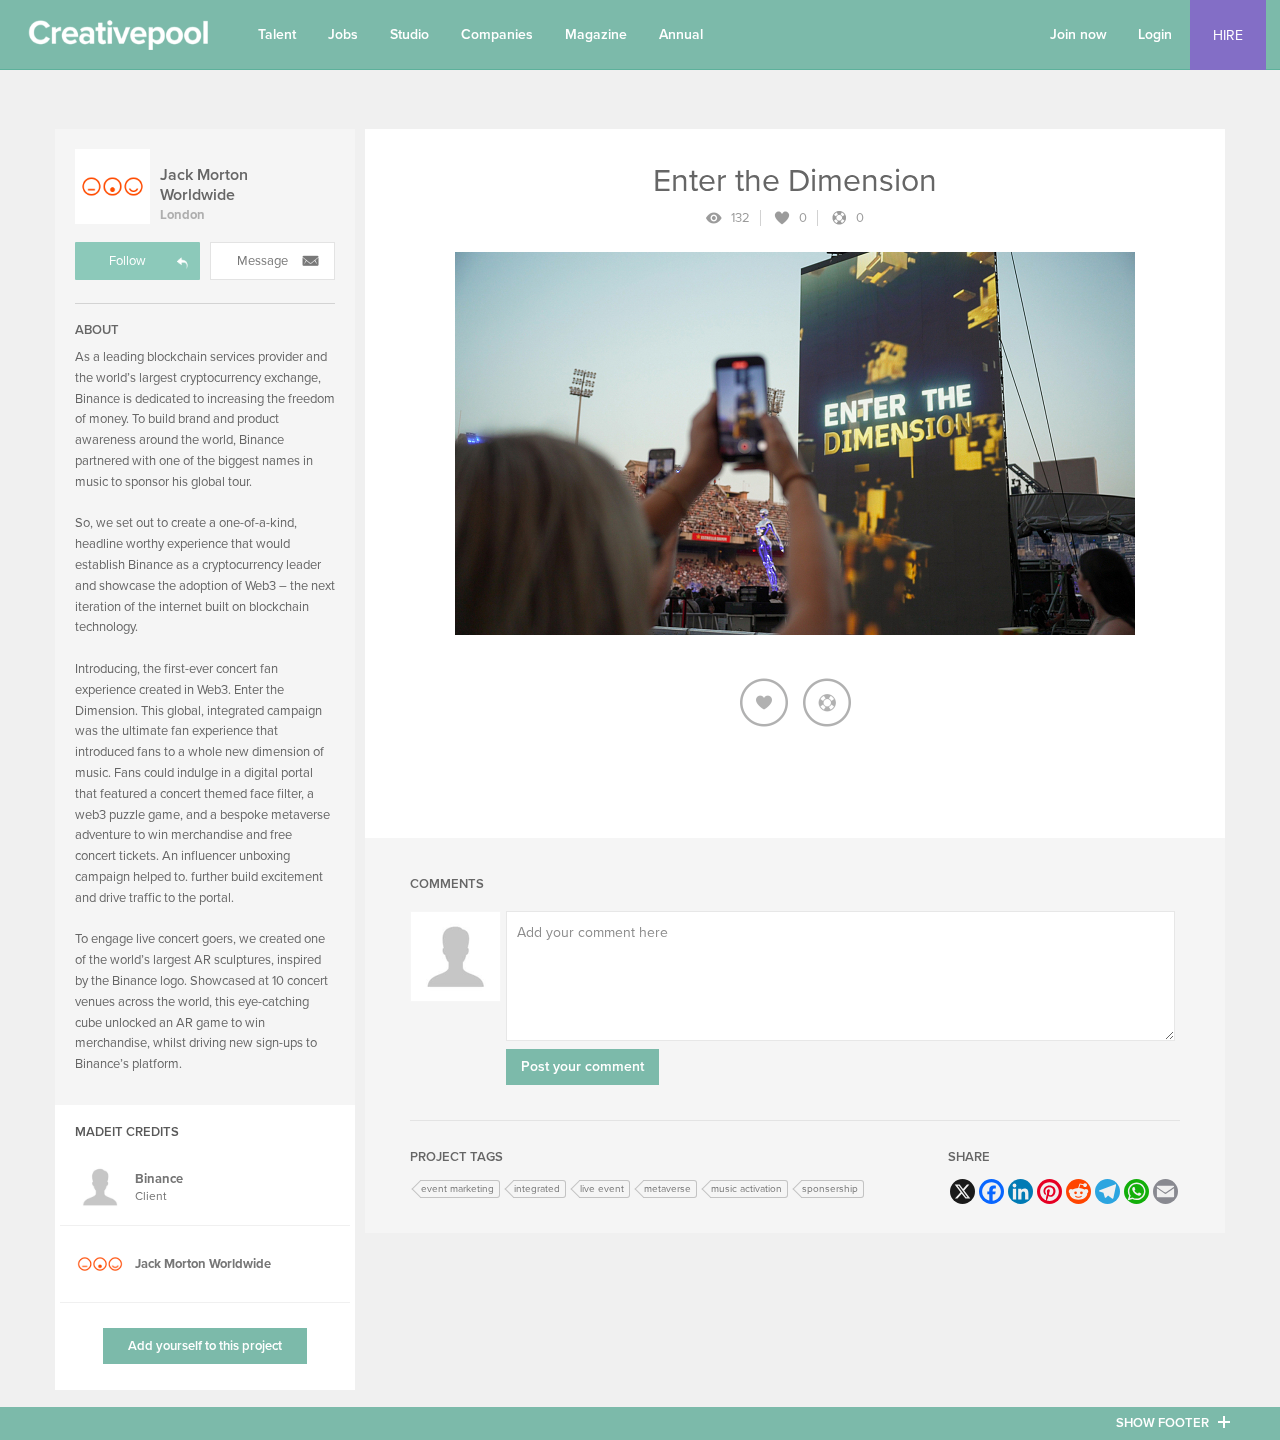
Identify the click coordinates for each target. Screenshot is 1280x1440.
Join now (1078, 34)
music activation (746, 1189)
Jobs (343, 34)
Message (262, 261)
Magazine (596, 34)
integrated (537, 1189)
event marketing (457, 1189)
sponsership (830, 1189)
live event (602, 1189)
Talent (277, 34)
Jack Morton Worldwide (204, 185)
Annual (681, 34)
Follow (127, 261)
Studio (409, 34)
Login (1155, 34)
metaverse (667, 1189)
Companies (497, 34)
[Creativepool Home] (118, 40)
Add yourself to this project (205, 1346)
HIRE (1228, 35)
